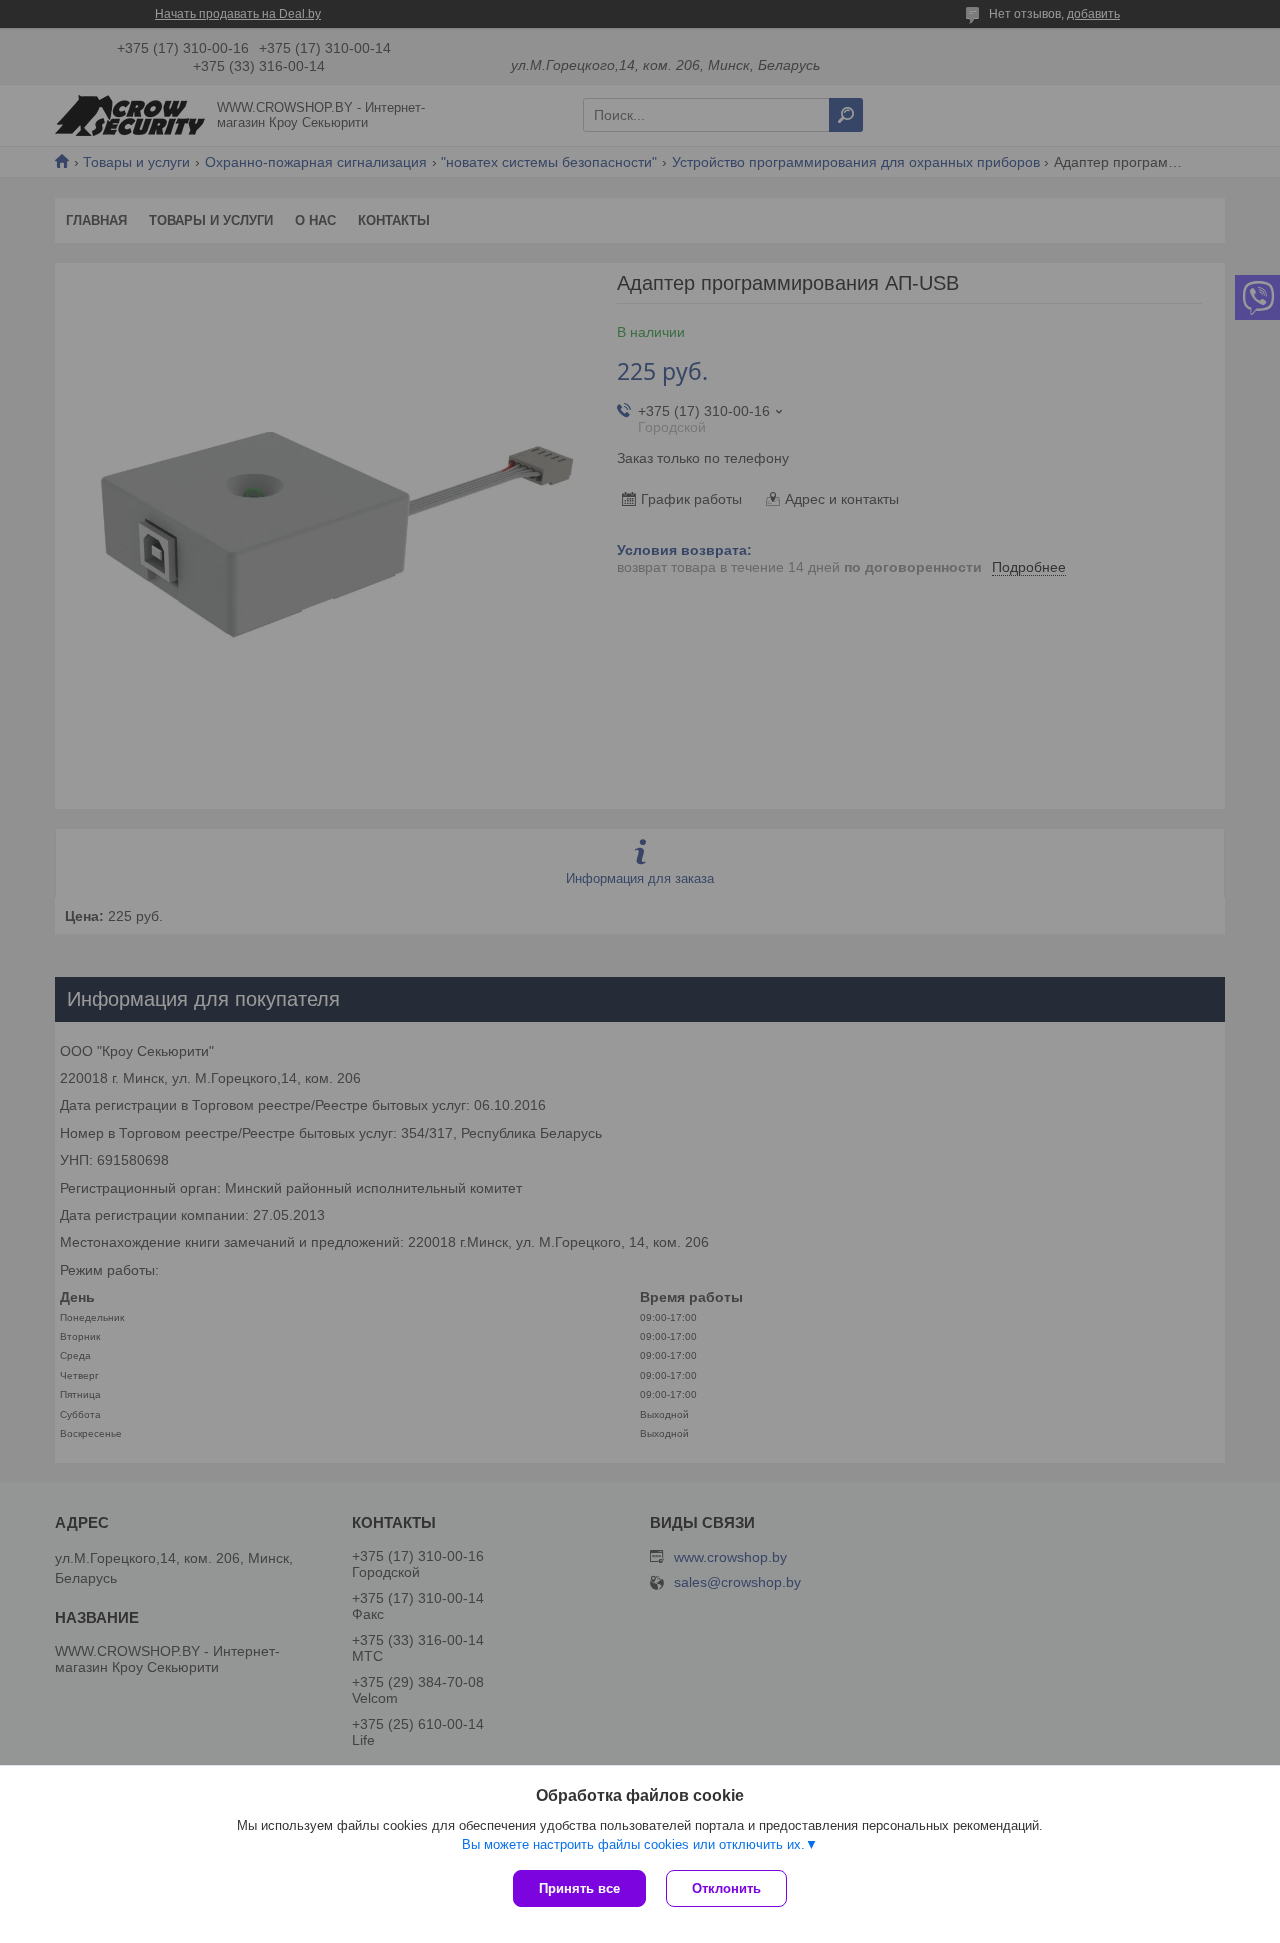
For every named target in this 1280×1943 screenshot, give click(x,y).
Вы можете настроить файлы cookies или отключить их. (633, 1844)
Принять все (579, 1888)
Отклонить (726, 1888)
